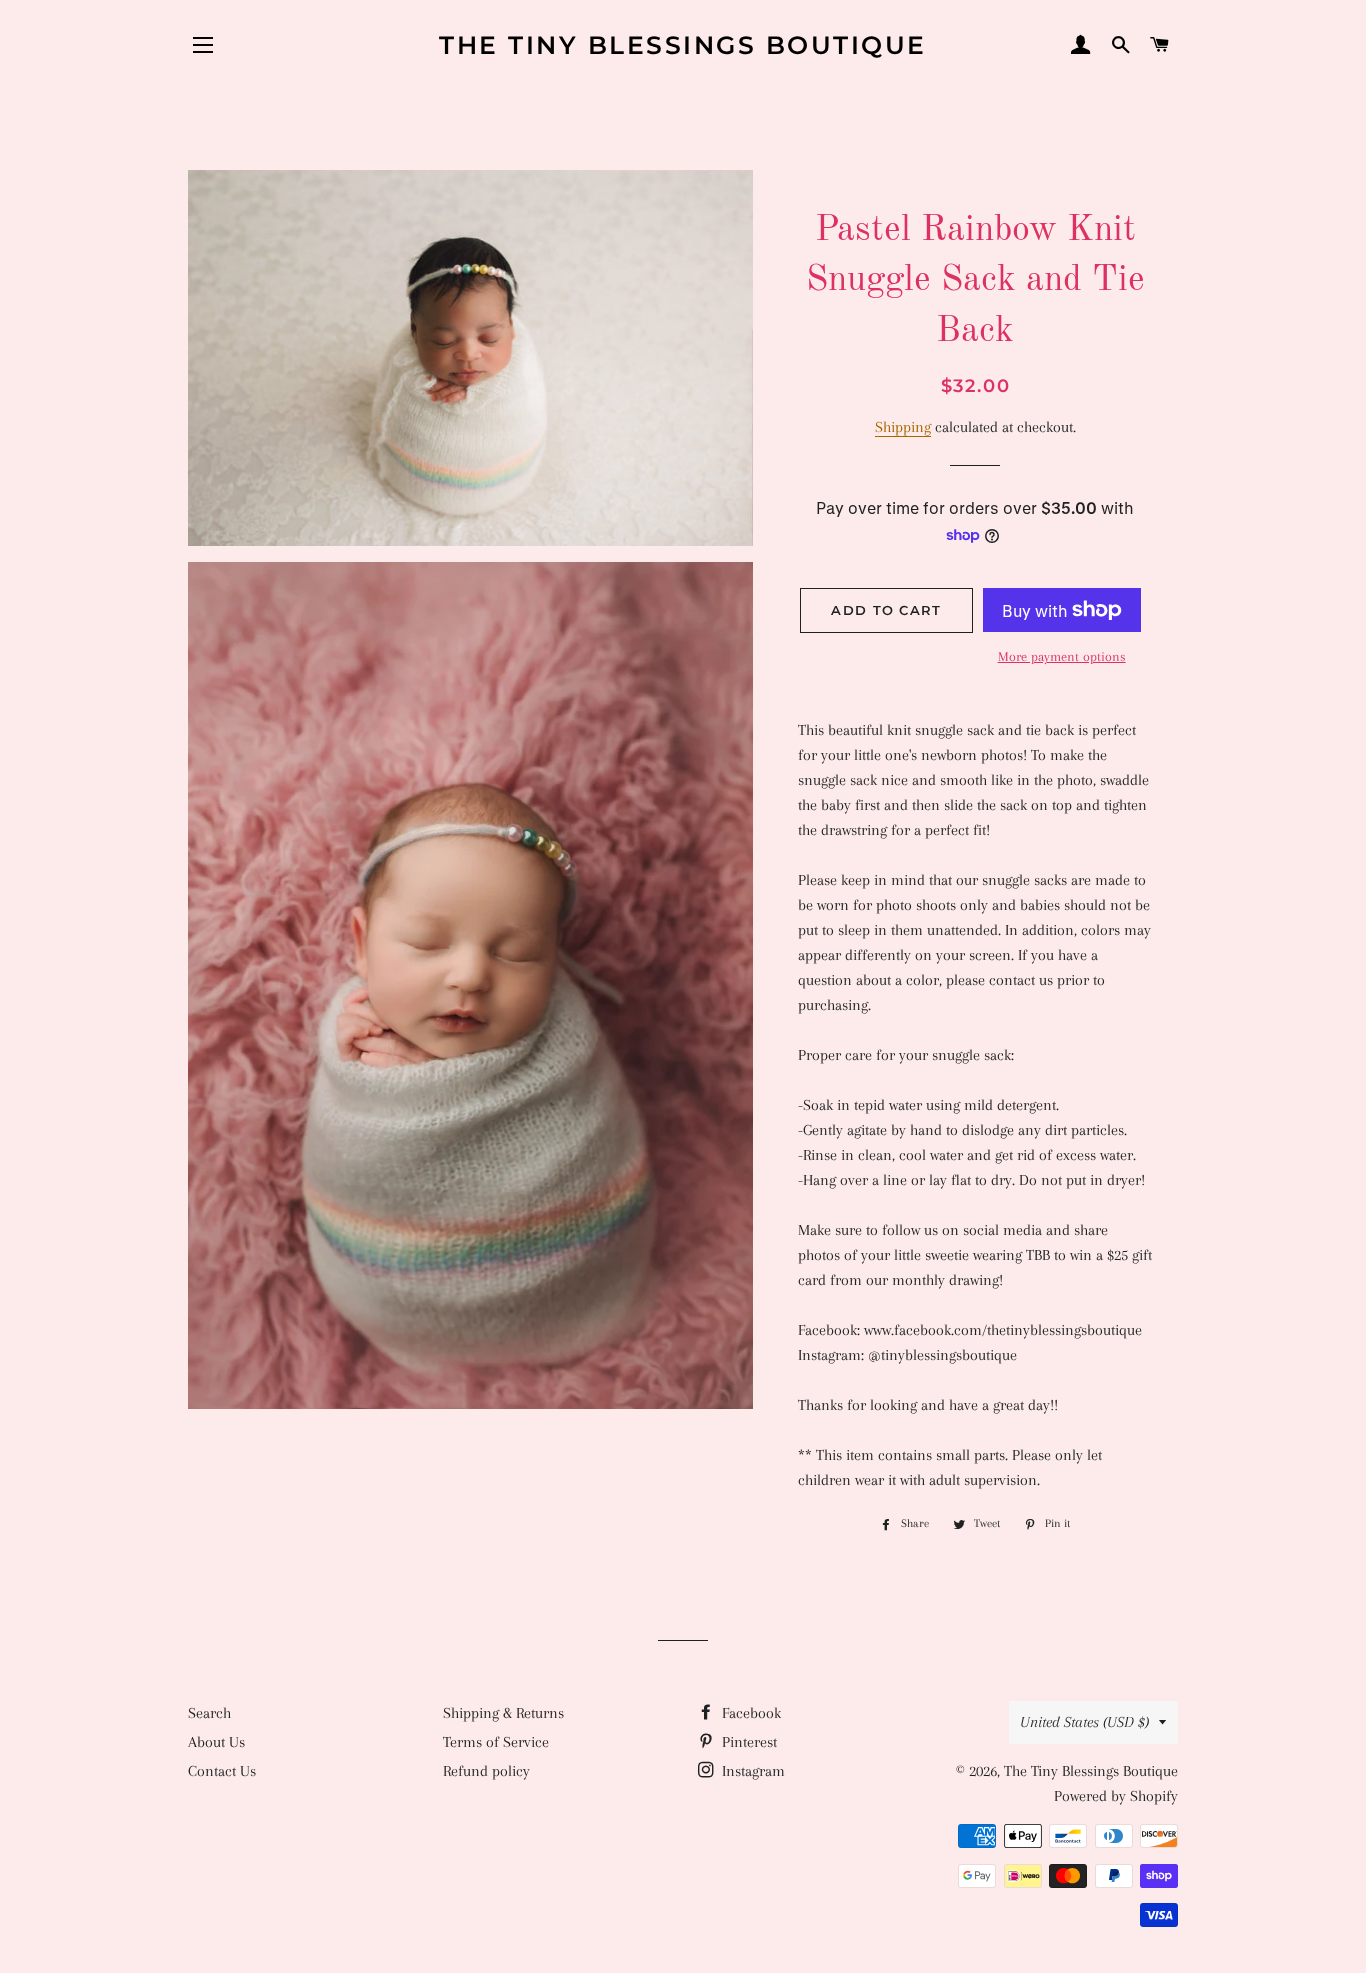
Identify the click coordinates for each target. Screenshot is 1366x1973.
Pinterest (747, 1742)
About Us (216, 1742)
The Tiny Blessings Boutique (683, 45)
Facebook (749, 1713)
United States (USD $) (1084, 1722)
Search (209, 1713)
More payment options (1062, 656)
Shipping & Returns (503, 1713)
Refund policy (486, 1771)
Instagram (751, 1771)
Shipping (903, 427)
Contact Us (222, 1771)
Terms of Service (496, 1742)
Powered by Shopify (1116, 1796)
